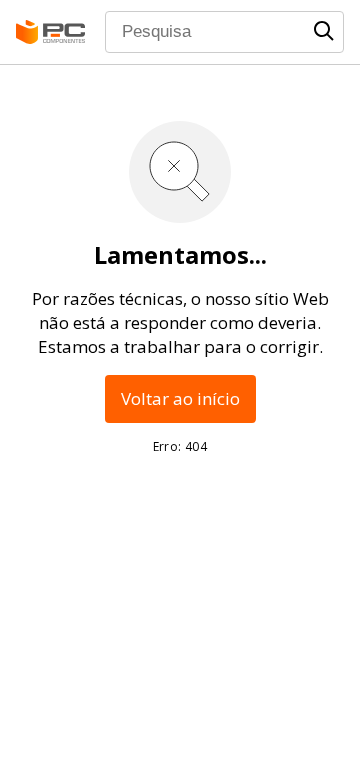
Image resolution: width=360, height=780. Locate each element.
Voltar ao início (180, 398)
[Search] (324, 31)
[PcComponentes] (50, 32)
